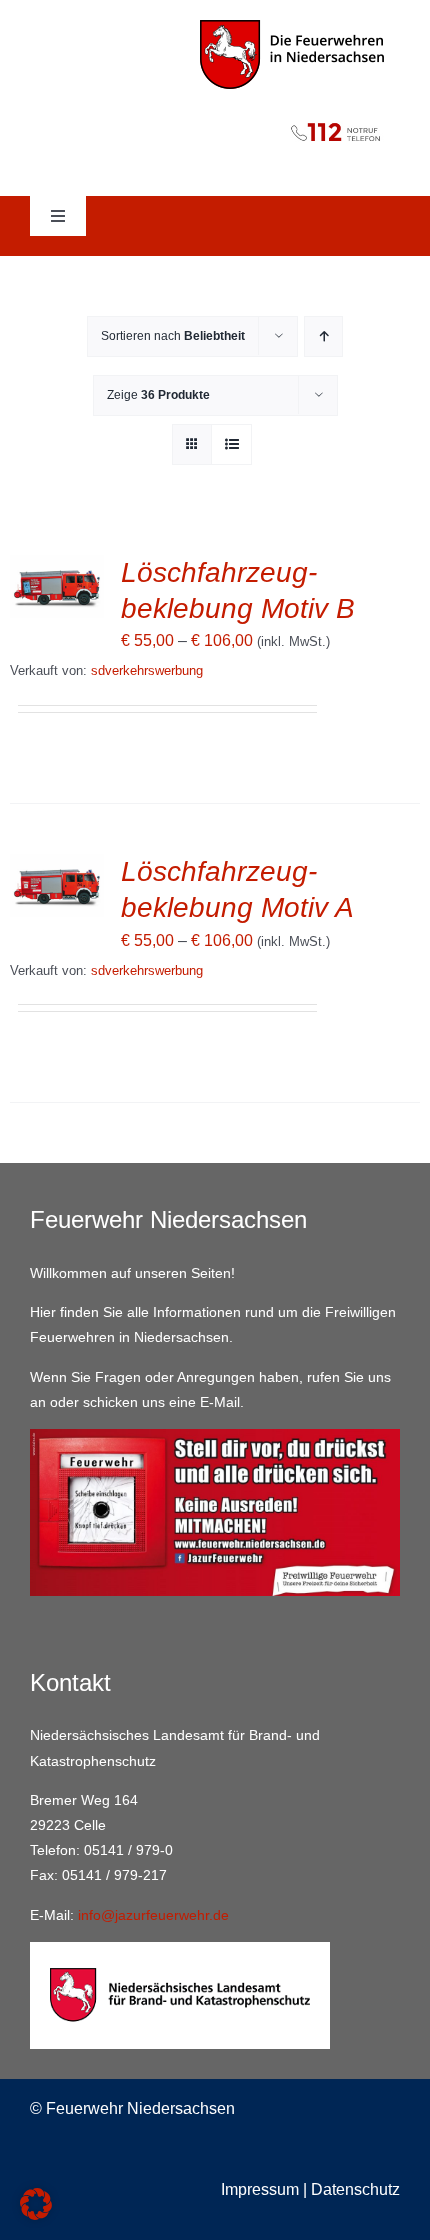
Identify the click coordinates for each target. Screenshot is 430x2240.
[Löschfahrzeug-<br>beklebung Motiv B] (57, 568)
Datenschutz (355, 2189)
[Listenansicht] (231, 444)
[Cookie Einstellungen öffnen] (36, 2214)
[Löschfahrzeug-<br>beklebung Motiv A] (57, 867)
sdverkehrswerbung (147, 670)
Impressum (260, 2189)
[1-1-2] (215, 116)
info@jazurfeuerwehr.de (153, 1915)
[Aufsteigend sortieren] (323, 336)
